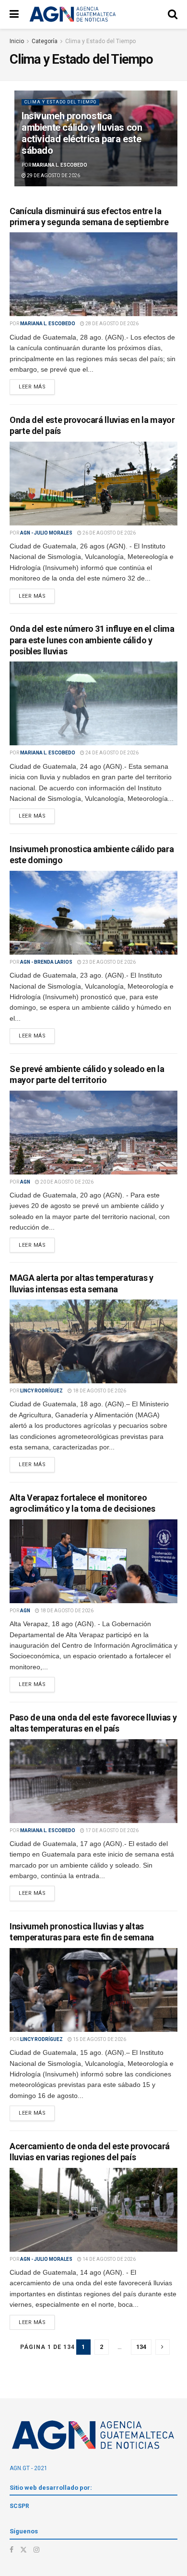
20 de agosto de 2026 (66, 1182)
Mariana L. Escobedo (60, 165)
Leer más (32, 387)
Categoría (45, 41)
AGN (25, 1182)
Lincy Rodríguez (41, 1391)
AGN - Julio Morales (46, 533)
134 (141, 2347)
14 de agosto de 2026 (109, 2259)
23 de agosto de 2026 (109, 962)
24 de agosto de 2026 (111, 753)
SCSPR (19, 2506)
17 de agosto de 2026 (111, 1830)
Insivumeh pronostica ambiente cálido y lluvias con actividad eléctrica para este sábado (82, 133)
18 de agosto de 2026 (99, 1391)
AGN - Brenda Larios (46, 962)
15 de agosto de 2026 (99, 2039)
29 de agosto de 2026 (53, 176)
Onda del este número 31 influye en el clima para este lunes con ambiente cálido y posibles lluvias (92, 640)
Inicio (17, 41)
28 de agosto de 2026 (111, 324)
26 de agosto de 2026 (109, 533)
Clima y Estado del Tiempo (100, 41)
